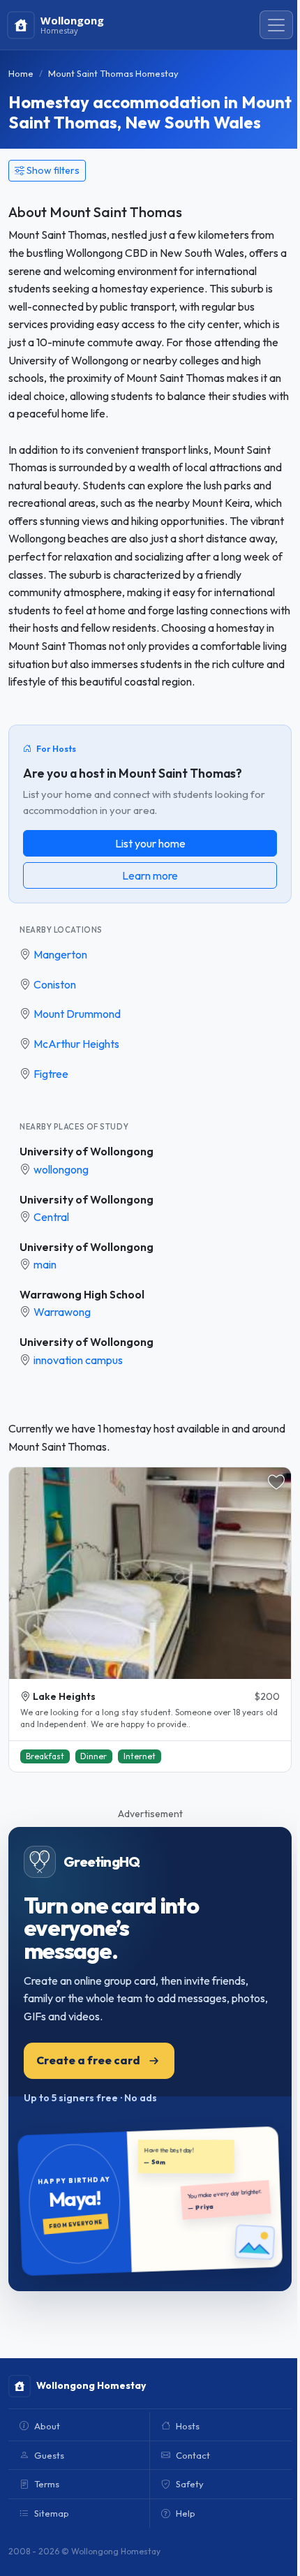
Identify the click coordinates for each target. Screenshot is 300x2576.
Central (51, 1217)
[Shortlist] (276, 1482)
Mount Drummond (77, 1014)
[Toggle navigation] (276, 25)
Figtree (51, 1074)
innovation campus (78, 1360)
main (45, 1264)
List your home (150, 843)
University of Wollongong (87, 1151)
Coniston (55, 984)
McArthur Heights (76, 1044)
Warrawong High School (82, 1294)
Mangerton (60, 954)
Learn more (150, 875)
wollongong (61, 1169)
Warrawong (62, 1312)
